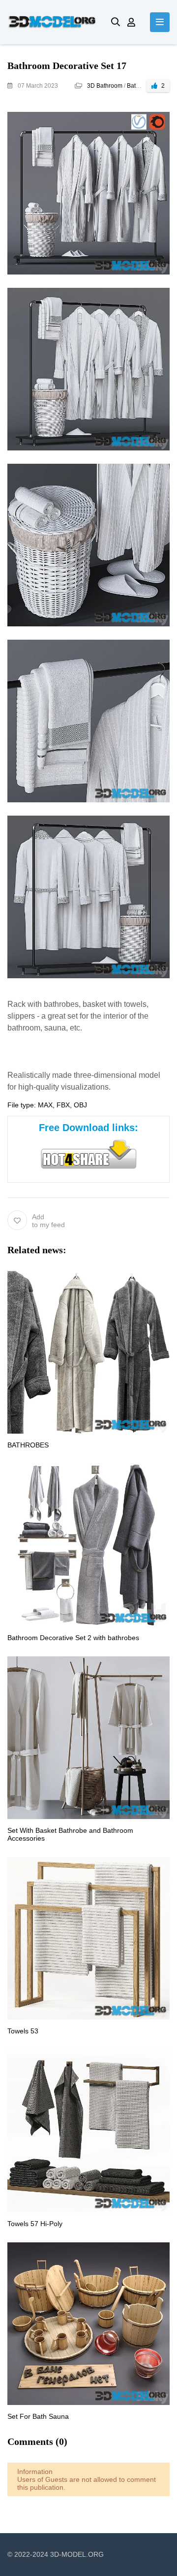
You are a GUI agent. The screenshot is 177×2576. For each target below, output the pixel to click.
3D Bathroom (105, 86)
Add (48, 1221)
